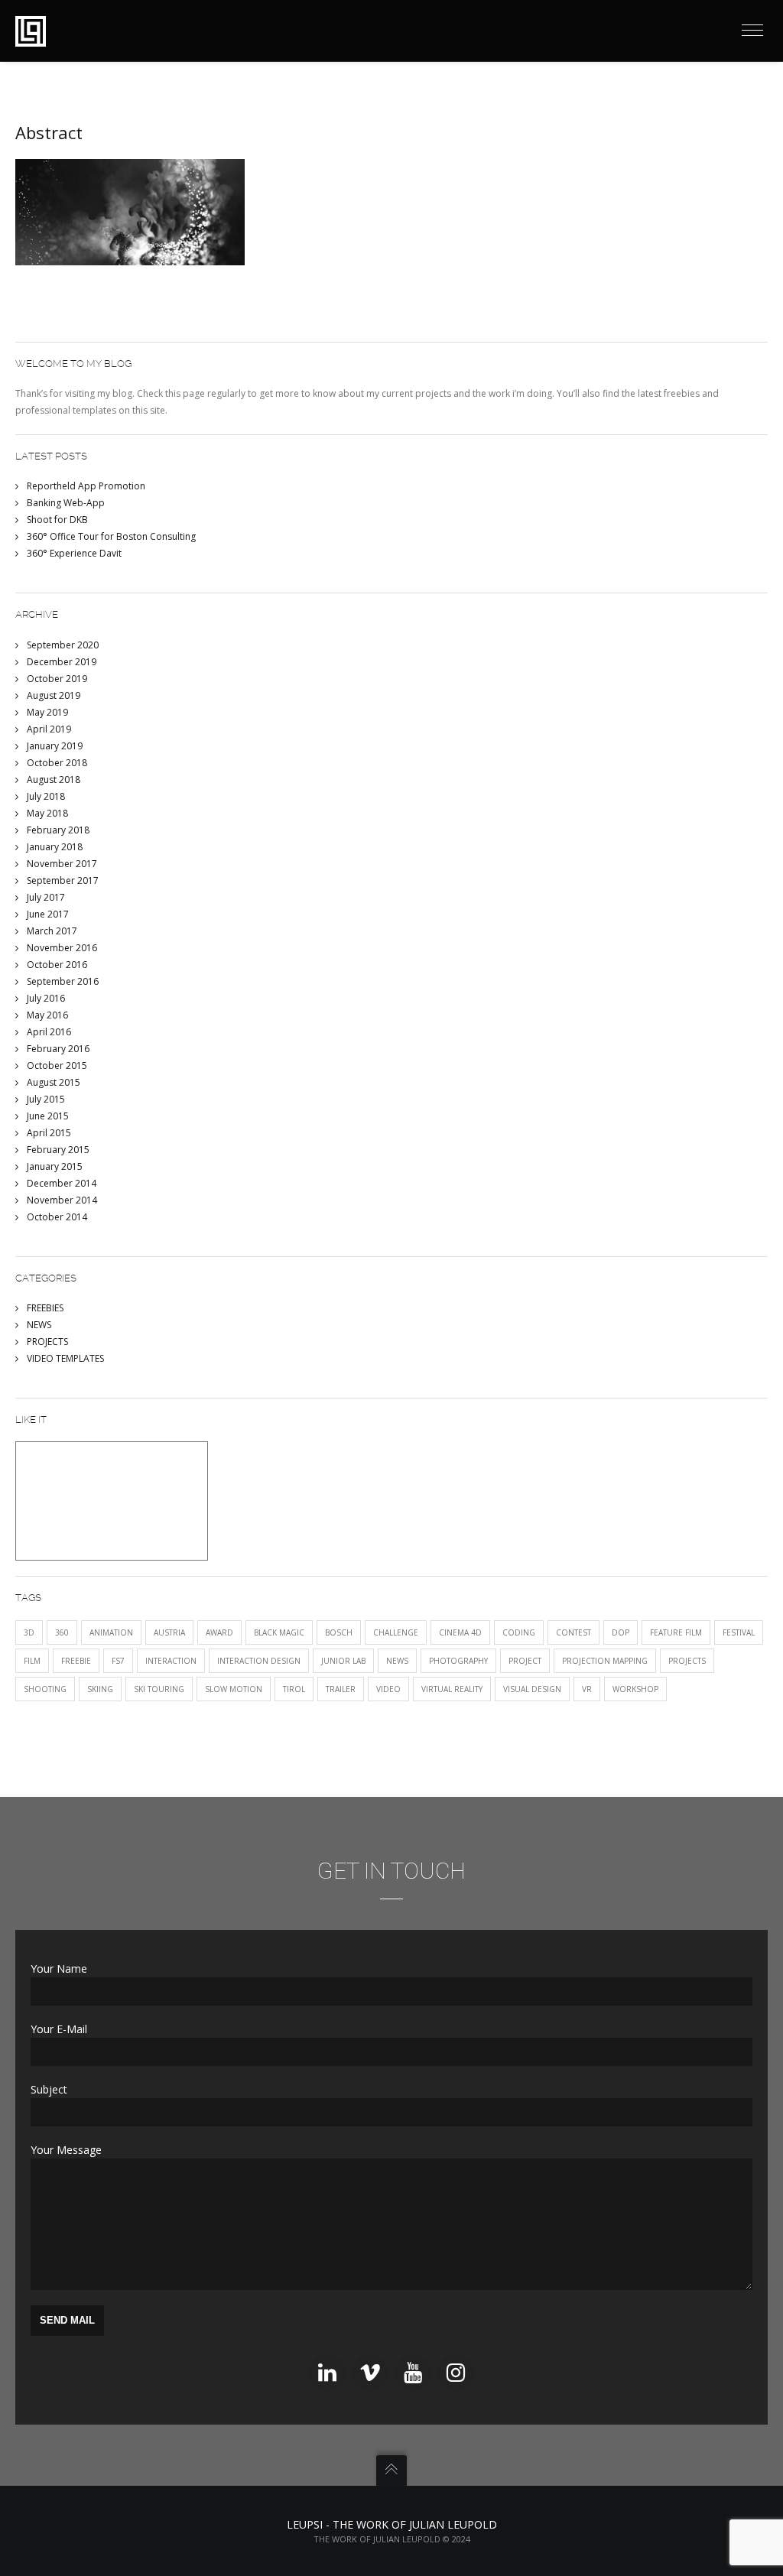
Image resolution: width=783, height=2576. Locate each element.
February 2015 (58, 1150)
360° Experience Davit (74, 553)
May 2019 (47, 712)
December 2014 (62, 1183)
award (219, 1632)
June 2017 (48, 914)
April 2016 (49, 1032)
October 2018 (57, 763)
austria (169, 1632)
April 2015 (49, 1133)
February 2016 (58, 1049)
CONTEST (573, 1632)
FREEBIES (45, 1308)
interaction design (259, 1661)
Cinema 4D (460, 1632)
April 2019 (49, 729)
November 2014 (62, 1200)
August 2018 (54, 780)
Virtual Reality (452, 1689)
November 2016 (62, 948)
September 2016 (63, 981)
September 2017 (63, 880)
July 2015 (46, 1099)
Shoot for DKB (57, 520)
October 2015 (57, 1065)
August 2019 (54, 695)
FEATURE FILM (676, 1632)
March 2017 (52, 931)
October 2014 (57, 1217)
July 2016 (46, 998)
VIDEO (388, 1689)
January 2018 (55, 847)
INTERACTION (171, 1661)
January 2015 (55, 1166)
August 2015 (54, 1082)
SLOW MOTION (234, 1689)
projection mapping (605, 1661)
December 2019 (62, 662)
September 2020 (63, 645)
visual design (532, 1689)
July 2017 (46, 897)
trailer (341, 1689)
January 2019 (55, 746)
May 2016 (47, 1015)
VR (587, 1689)
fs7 (118, 1661)
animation (111, 1632)
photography (458, 1661)
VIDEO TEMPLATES (65, 1358)
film (32, 1661)
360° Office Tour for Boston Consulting (111, 536)
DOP (621, 1632)
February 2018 (58, 830)
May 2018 (47, 813)
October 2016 (57, 965)
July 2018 (46, 796)
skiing (100, 1689)
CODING (519, 1632)
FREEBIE (76, 1661)
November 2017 (62, 864)
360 (62, 1632)
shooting (45, 1689)
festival (739, 1632)
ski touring (159, 1689)
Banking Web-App (66, 503)
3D (29, 1632)
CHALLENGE (396, 1632)
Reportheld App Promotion (86, 486)
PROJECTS (47, 1342)
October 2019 (57, 679)
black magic (279, 1632)
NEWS (39, 1325)
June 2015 (48, 1116)
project (525, 1661)
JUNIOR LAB (343, 1661)
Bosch (339, 1632)
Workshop (635, 1689)
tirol (294, 1689)
